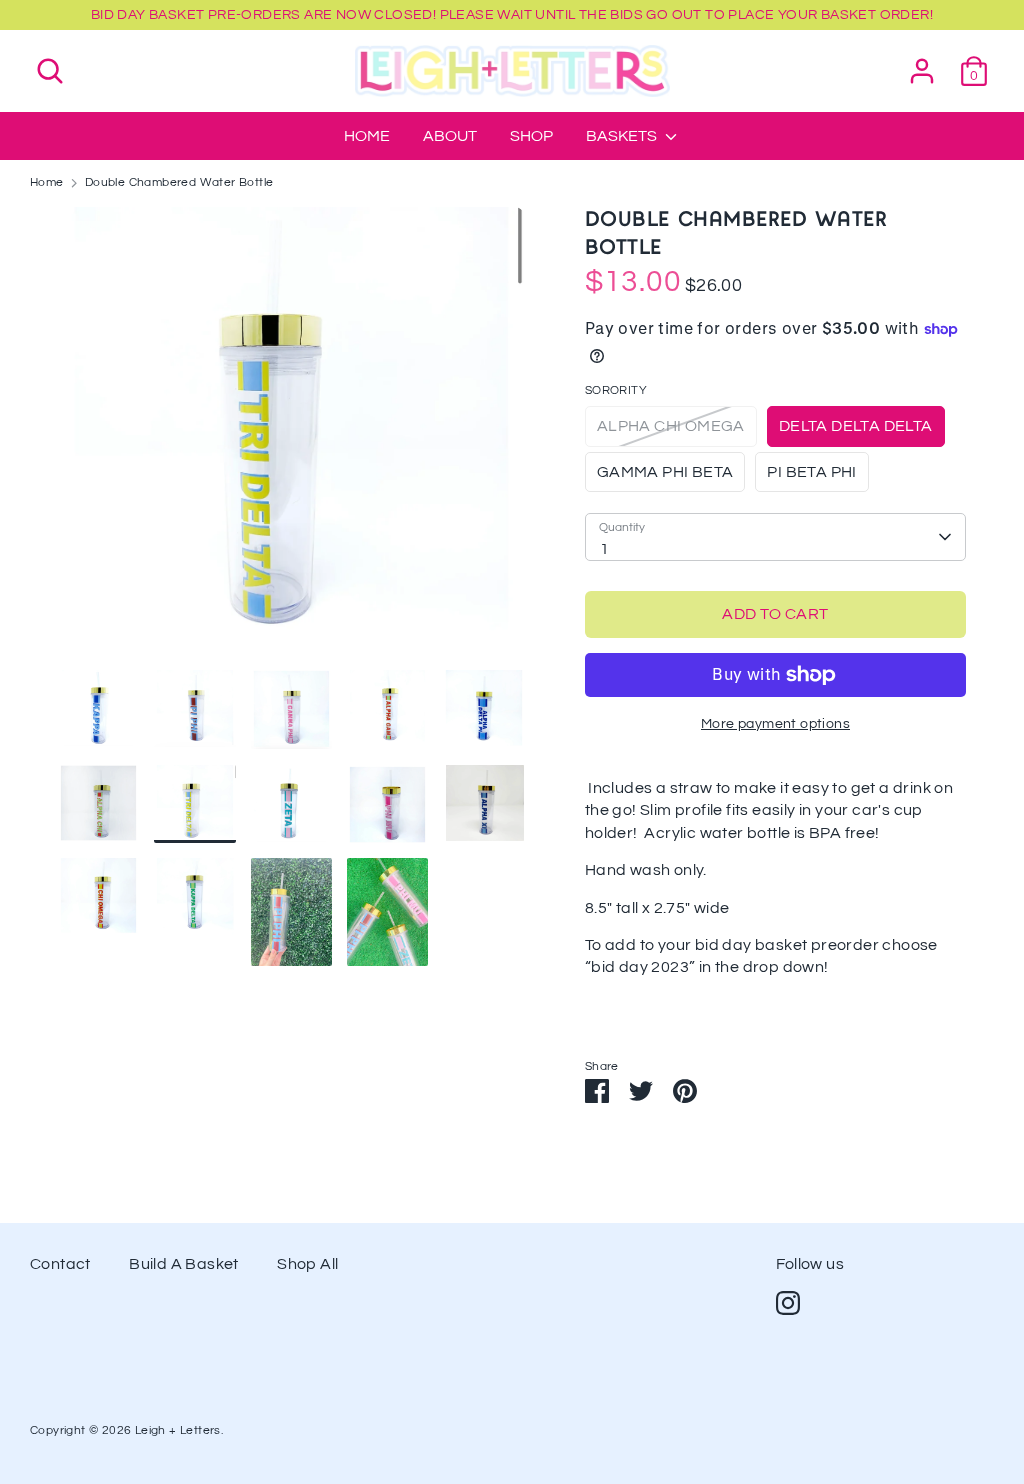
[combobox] (775, 537)
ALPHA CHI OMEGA (671, 426)
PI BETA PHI (811, 472)
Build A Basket (184, 1264)
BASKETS (623, 136)
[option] (291, 438)
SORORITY (616, 390)
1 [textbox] (604, 549)
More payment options (775, 724)
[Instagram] (788, 1303)
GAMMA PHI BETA (665, 472)
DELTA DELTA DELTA (856, 426)
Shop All (307, 1264)
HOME (367, 136)
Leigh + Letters (178, 1430)
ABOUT (450, 136)
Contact (60, 1264)
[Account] (922, 62)
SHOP (531, 136)
